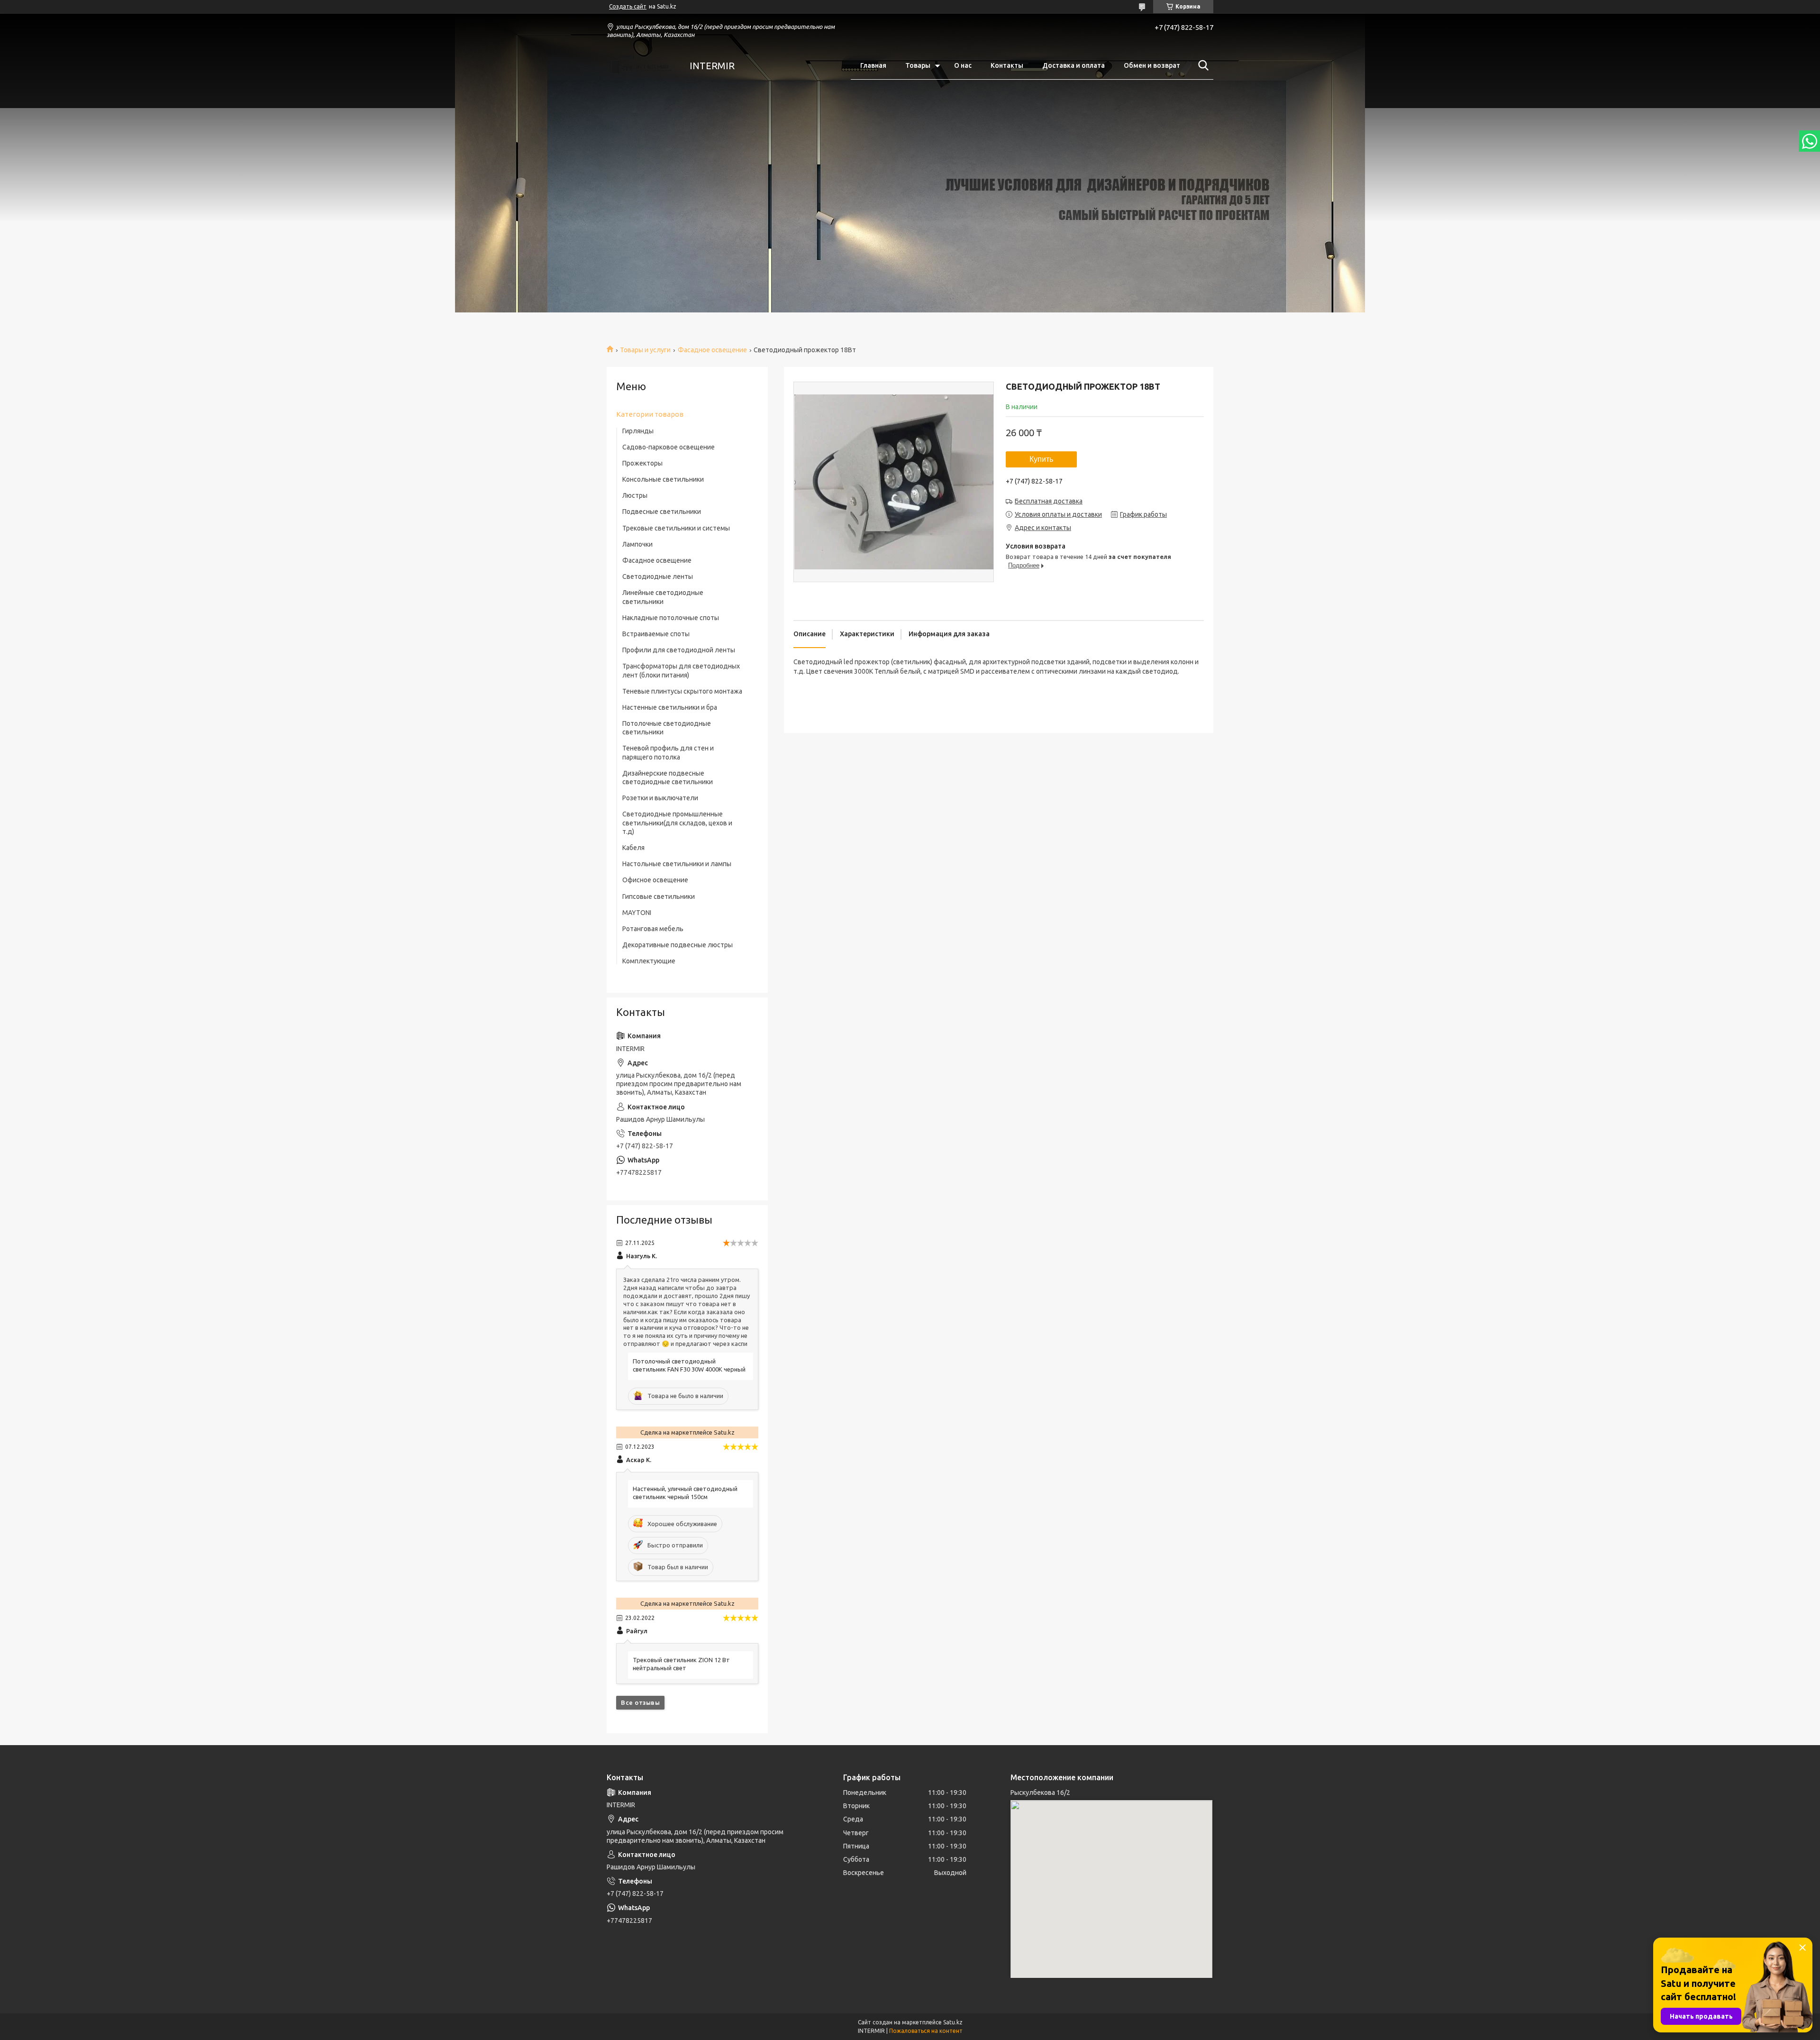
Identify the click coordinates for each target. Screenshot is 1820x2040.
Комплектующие (649, 961)
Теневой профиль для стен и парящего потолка (668, 752)
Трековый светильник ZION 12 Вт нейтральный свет (681, 1664)
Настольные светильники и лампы (677, 864)
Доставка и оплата (1074, 65)
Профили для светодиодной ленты (679, 650)
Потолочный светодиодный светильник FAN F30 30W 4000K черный (689, 1365)
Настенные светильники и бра (670, 707)
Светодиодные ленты (658, 576)
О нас (963, 65)
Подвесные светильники (662, 512)
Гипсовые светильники (659, 897)
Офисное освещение (655, 880)
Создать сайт (628, 6)
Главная (873, 65)
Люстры (635, 495)
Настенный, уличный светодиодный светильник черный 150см (685, 1493)
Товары (918, 65)
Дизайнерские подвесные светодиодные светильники (668, 778)
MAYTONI (637, 913)
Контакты (1007, 65)
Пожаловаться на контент (926, 2031)
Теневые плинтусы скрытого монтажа (682, 691)
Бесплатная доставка (1049, 501)
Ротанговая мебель (653, 929)
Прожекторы (642, 463)
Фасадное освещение (712, 350)
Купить (1041, 459)
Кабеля (633, 848)
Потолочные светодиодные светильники (667, 728)
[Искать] (1201, 65)
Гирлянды (638, 431)
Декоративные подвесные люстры (678, 945)
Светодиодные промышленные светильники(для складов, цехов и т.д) (677, 823)
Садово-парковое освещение (669, 447)
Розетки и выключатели (660, 798)
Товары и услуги (645, 350)
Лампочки (637, 544)
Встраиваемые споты (656, 634)
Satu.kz (953, 2022)
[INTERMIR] (642, 66)
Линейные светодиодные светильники (663, 597)
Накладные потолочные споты (671, 618)
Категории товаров (650, 414)
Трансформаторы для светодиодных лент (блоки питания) (681, 670)
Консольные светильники (663, 479)
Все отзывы (640, 1702)
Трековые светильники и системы (676, 528)
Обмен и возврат (1152, 65)
